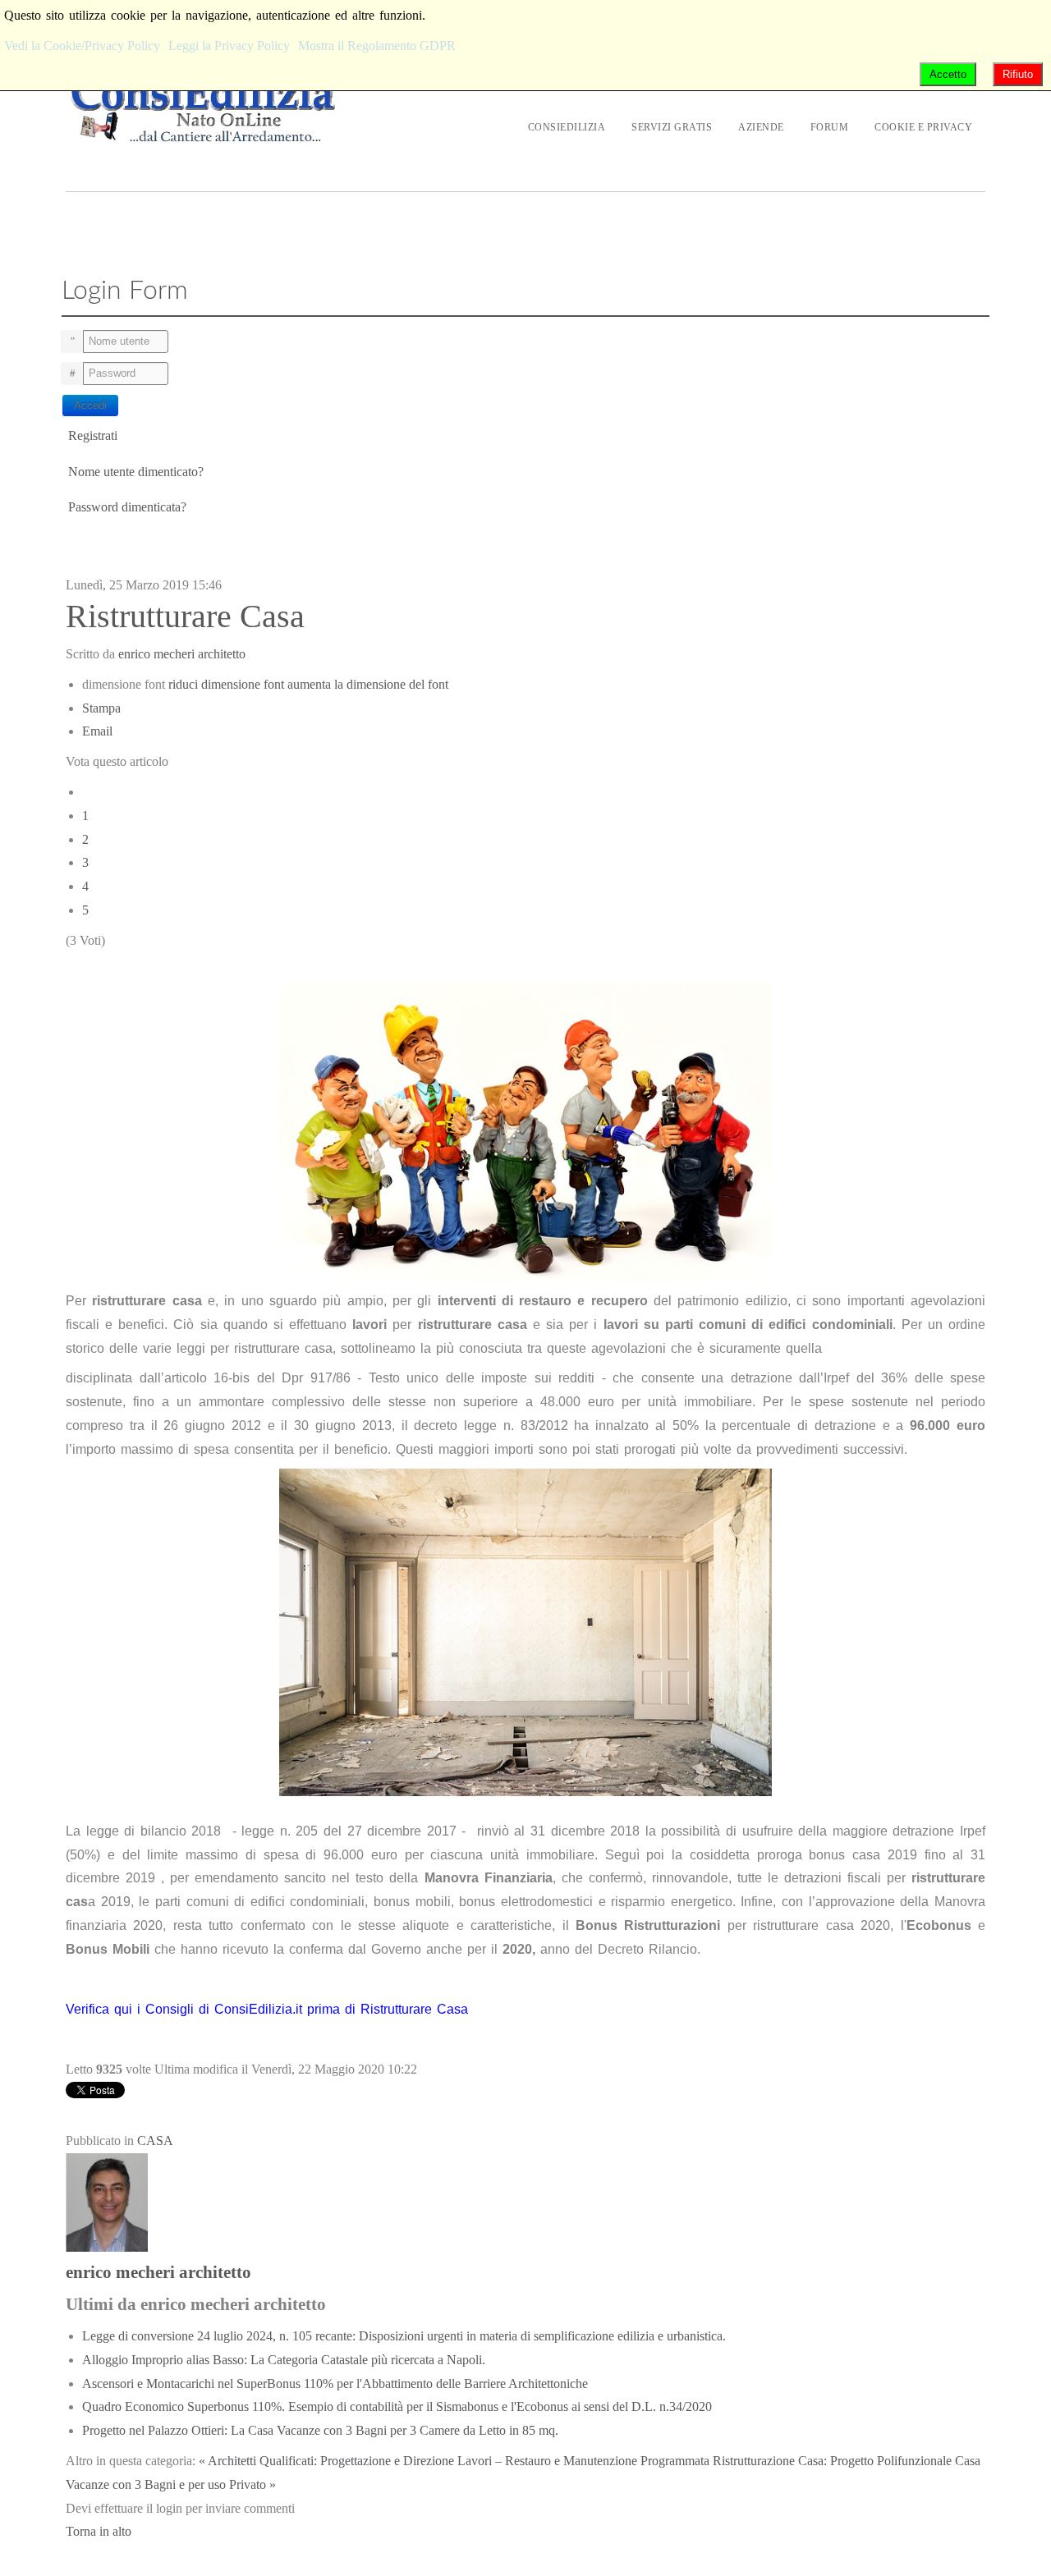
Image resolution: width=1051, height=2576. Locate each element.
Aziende (761, 127)
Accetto (948, 74)
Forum (830, 127)
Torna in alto (99, 2531)
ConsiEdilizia (567, 127)
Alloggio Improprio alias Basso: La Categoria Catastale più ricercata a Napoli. (284, 2360)
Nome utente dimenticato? (136, 472)
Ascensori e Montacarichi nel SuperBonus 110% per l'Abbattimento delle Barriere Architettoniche (335, 2383)
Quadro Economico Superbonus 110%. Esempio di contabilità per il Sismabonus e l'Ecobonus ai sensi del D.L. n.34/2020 (397, 2406)
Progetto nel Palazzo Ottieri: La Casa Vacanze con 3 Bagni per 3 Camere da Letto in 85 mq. (320, 2430)
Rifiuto (1018, 74)
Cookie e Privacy (923, 127)
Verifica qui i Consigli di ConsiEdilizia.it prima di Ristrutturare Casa (267, 2009)
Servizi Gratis (672, 127)
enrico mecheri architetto (182, 654)
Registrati (94, 435)
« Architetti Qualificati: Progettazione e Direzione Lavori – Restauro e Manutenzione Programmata (454, 2461)
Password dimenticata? (127, 507)
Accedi (90, 405)
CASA (155, 2141)
